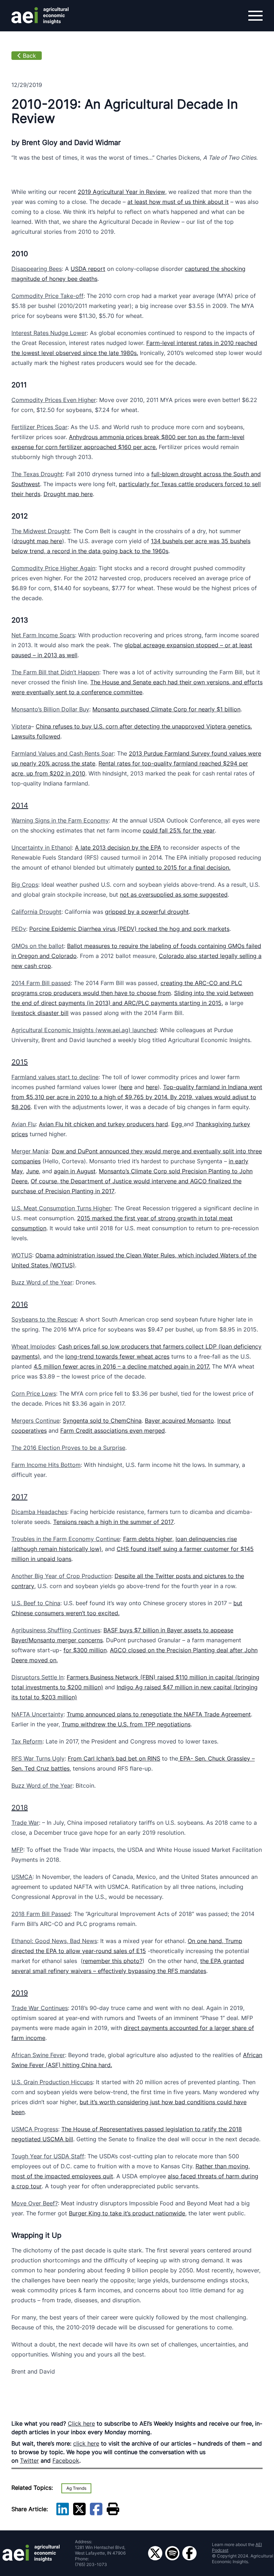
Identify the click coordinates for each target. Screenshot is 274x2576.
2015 (20, 1062)
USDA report (88, 269)
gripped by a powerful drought (147, 912)
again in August (75, 1171)
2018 (20, 1808)
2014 (20, 805)
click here (86, 2443)
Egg (177, 1124)
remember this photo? (113, 1961)
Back (29, 56)
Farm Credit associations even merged (113, 1431)
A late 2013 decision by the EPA (118, 847)
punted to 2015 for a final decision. (183, 867)
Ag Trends (76, 2488)
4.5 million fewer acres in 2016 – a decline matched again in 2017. (122, 1366)
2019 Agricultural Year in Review (121, 192)
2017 (19, 1497)
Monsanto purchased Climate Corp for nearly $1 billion (166, 709)
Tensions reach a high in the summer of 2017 (113, 1522)
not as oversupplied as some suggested (174, 895)
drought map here (38, 541)
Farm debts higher (148, 1539)
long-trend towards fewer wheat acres (117, 1356)
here (126, 1087)
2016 (20, 1304)
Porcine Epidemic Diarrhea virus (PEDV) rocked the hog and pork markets (129, 929)
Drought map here (68, 494)
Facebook (66, 2461)
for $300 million (85, 1650)
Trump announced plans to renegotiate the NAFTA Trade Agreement (159, 1714)
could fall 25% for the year (179, 830)
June (32, 1171)
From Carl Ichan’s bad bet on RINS (114, 1758)
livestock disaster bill (40, 1013)
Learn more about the (237, 2547)
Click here (81, 2423)
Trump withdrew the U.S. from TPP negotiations (126, 1724)
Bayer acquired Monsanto (179, 1421)
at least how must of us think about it (178, 202)
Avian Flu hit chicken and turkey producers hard (103, 1124)
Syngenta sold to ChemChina (102, 1421)
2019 (20, 1993)
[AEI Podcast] (172, 2553)
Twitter (29, 2461)
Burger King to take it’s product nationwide (127, 2213)
